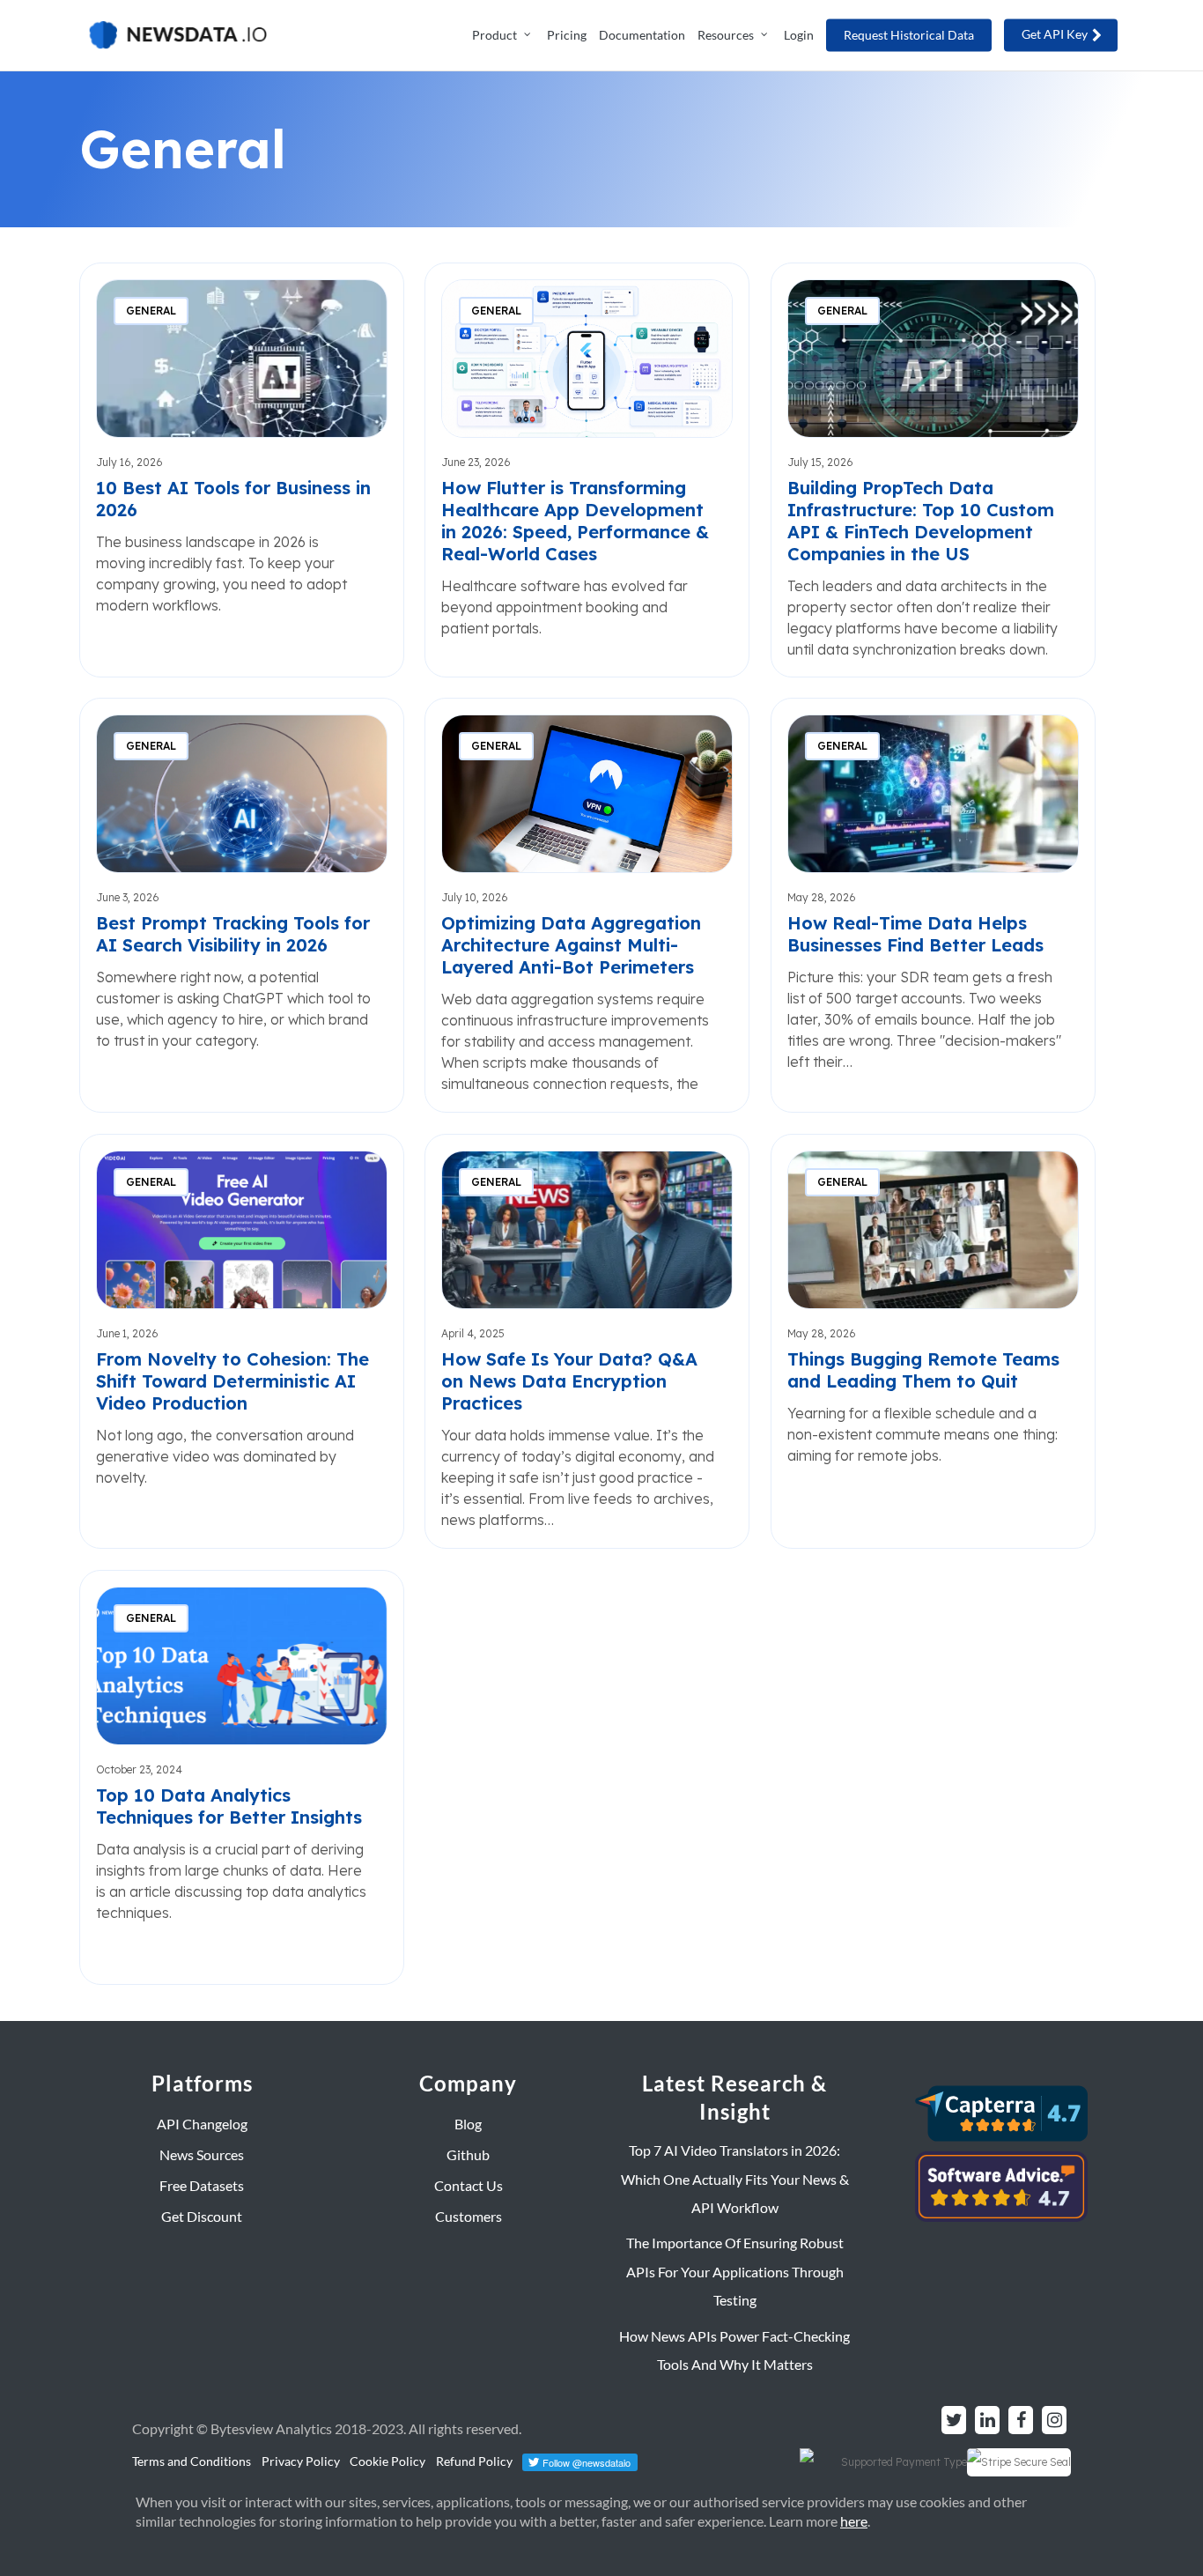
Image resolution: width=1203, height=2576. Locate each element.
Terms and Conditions (192, 2461)
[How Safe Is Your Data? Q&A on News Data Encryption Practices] (587, 1341)
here (854, 2521)
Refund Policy (474, 2461)
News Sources (202, 2154)
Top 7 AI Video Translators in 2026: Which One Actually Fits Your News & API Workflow (735, 2179)
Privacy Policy (301, 2461)
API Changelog (202, 2124)
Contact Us (469, 2185)
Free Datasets (202, 2185)
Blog (468, 2124)
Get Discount (202, 2216)
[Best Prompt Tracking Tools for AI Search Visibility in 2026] (242, 905)
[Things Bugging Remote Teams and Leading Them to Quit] (933, 1341)
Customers (469, 2216)
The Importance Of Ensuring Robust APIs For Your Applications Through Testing (735, 2271)
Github (468, 2154)
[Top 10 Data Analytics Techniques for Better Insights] (242, 1777)
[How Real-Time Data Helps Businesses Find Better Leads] (933, 905)
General (151, 311)
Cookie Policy (387, 2461)
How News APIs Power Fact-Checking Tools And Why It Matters (734, 2350)
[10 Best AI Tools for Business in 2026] (242, 470)
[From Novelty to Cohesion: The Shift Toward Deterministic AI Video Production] (242, 1341)
